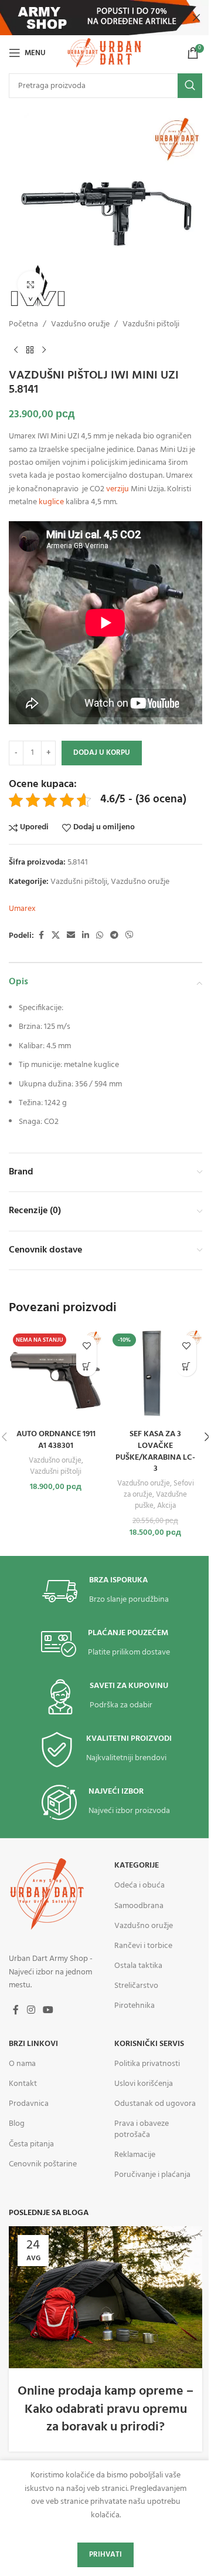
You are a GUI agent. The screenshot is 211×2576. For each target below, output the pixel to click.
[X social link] (56, 936)
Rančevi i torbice (143, 1946)
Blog (17, 2124)
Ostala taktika (138, 1966)
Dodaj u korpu (102, 753)
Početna (23, 325)
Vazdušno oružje (80, 325)
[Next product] (44, 350)
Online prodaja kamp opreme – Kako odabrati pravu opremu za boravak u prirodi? (105, 2410)
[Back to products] (30, 350)
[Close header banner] (196, 18)
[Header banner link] (105, 18)
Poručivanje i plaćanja (152, 2175)
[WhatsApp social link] (100, 936)
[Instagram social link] (31, 2010)
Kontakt (23, 2084)
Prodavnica (29, 2104)
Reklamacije (135, 2155)
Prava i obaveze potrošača (142, 2129)
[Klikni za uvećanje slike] (31, 284)
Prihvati (105, 2555)
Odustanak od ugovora (155, 2104)
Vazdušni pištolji (151, 325)
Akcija (166, 1506)
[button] (186, 1366)
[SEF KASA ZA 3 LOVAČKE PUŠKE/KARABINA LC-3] (155, 1376)
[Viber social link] (130, 936)
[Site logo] (105, 53)
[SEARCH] (190, 86)
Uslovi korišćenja (144, 2084)
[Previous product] (16, 350)
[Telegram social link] (114, 936)
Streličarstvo (136, 1986)
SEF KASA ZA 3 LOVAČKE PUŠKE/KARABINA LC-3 (155, 1451)
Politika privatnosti (147, 2064)
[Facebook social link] (41, 936)
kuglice (51, 502)
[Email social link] (71, 936)
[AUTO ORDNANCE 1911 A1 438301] (56, 1376)
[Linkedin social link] (86, 936)
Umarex (22, 909)
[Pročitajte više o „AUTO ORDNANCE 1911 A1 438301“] (86, 1366)
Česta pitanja (31, 2144)
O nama (22, 2064)
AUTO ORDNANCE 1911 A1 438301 (56, 1440)
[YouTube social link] (48, 2010)
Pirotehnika (135, 2006)
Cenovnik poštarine (43, 2164)
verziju (118, 489)
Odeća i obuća (139, 1885)
